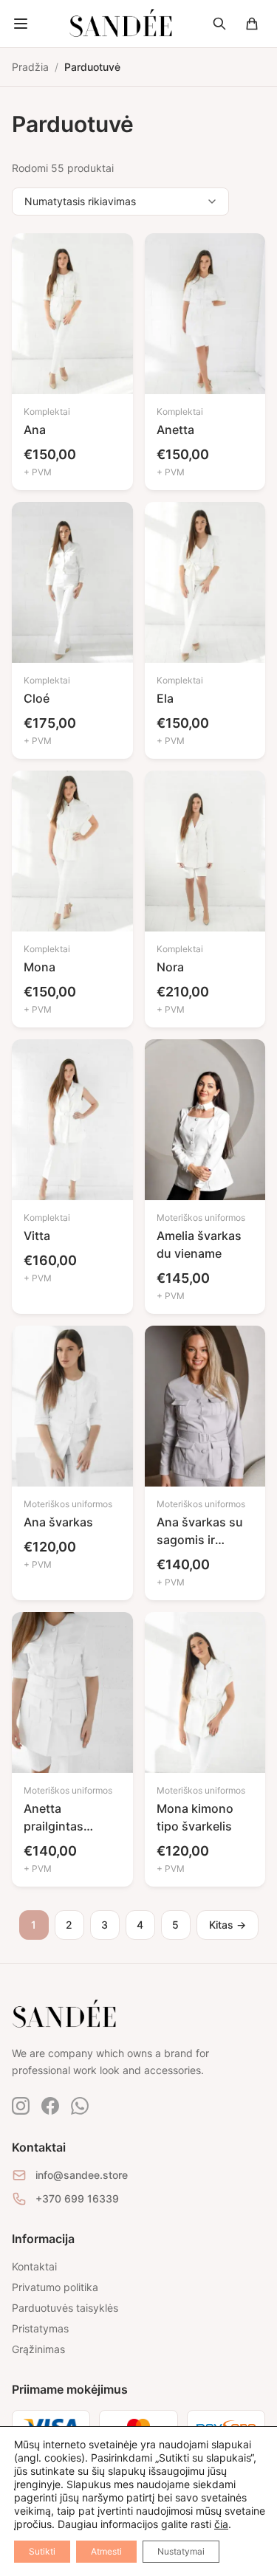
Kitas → (228, 1925)
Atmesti (106, 2551)
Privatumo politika (55, 2287)
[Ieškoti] (219, 24)
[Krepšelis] (252, 24)
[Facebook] (50, 2106)
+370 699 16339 (77, 2198)
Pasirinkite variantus (64, 361)
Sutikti (42, 2551)
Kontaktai (34, 2266)
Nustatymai (181, 2551)
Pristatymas (40, 2328)
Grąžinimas (38, 2349)
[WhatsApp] (80, 2106)
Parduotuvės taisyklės (65, 2308)
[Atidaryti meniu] (21, 24)
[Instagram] (21, 2106)
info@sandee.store (82, 2175)
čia (221, 2524)
